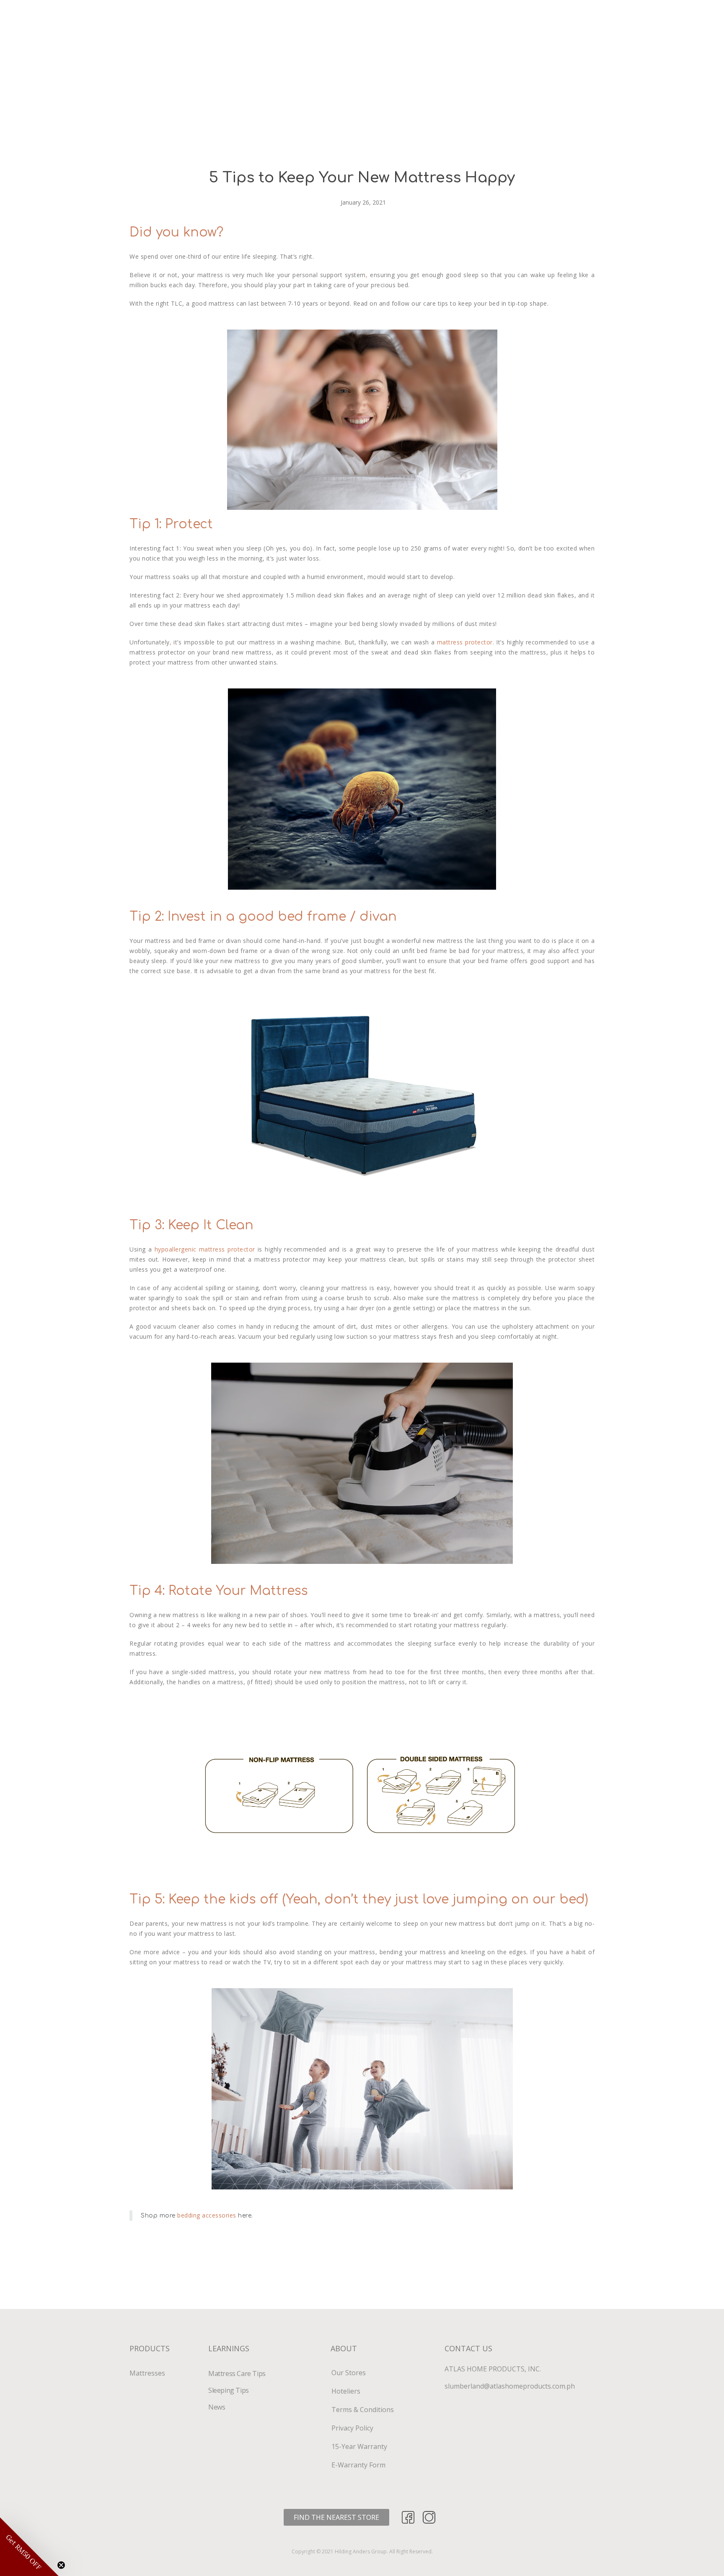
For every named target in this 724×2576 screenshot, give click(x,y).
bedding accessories (207, 2215)
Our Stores (349, 2373)
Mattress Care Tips (237, 2373)
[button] (336, 2517)
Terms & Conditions (363, 2410)
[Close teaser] (61, 2565)
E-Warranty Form (358, 2465)
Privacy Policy (352, 2428)
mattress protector (465, 642)
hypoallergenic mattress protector (206, 1249)
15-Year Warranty (359, 2446)
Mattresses (147, 2373)
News (217, 2407)
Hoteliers (346, 2391)
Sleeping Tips (229, 2390)
